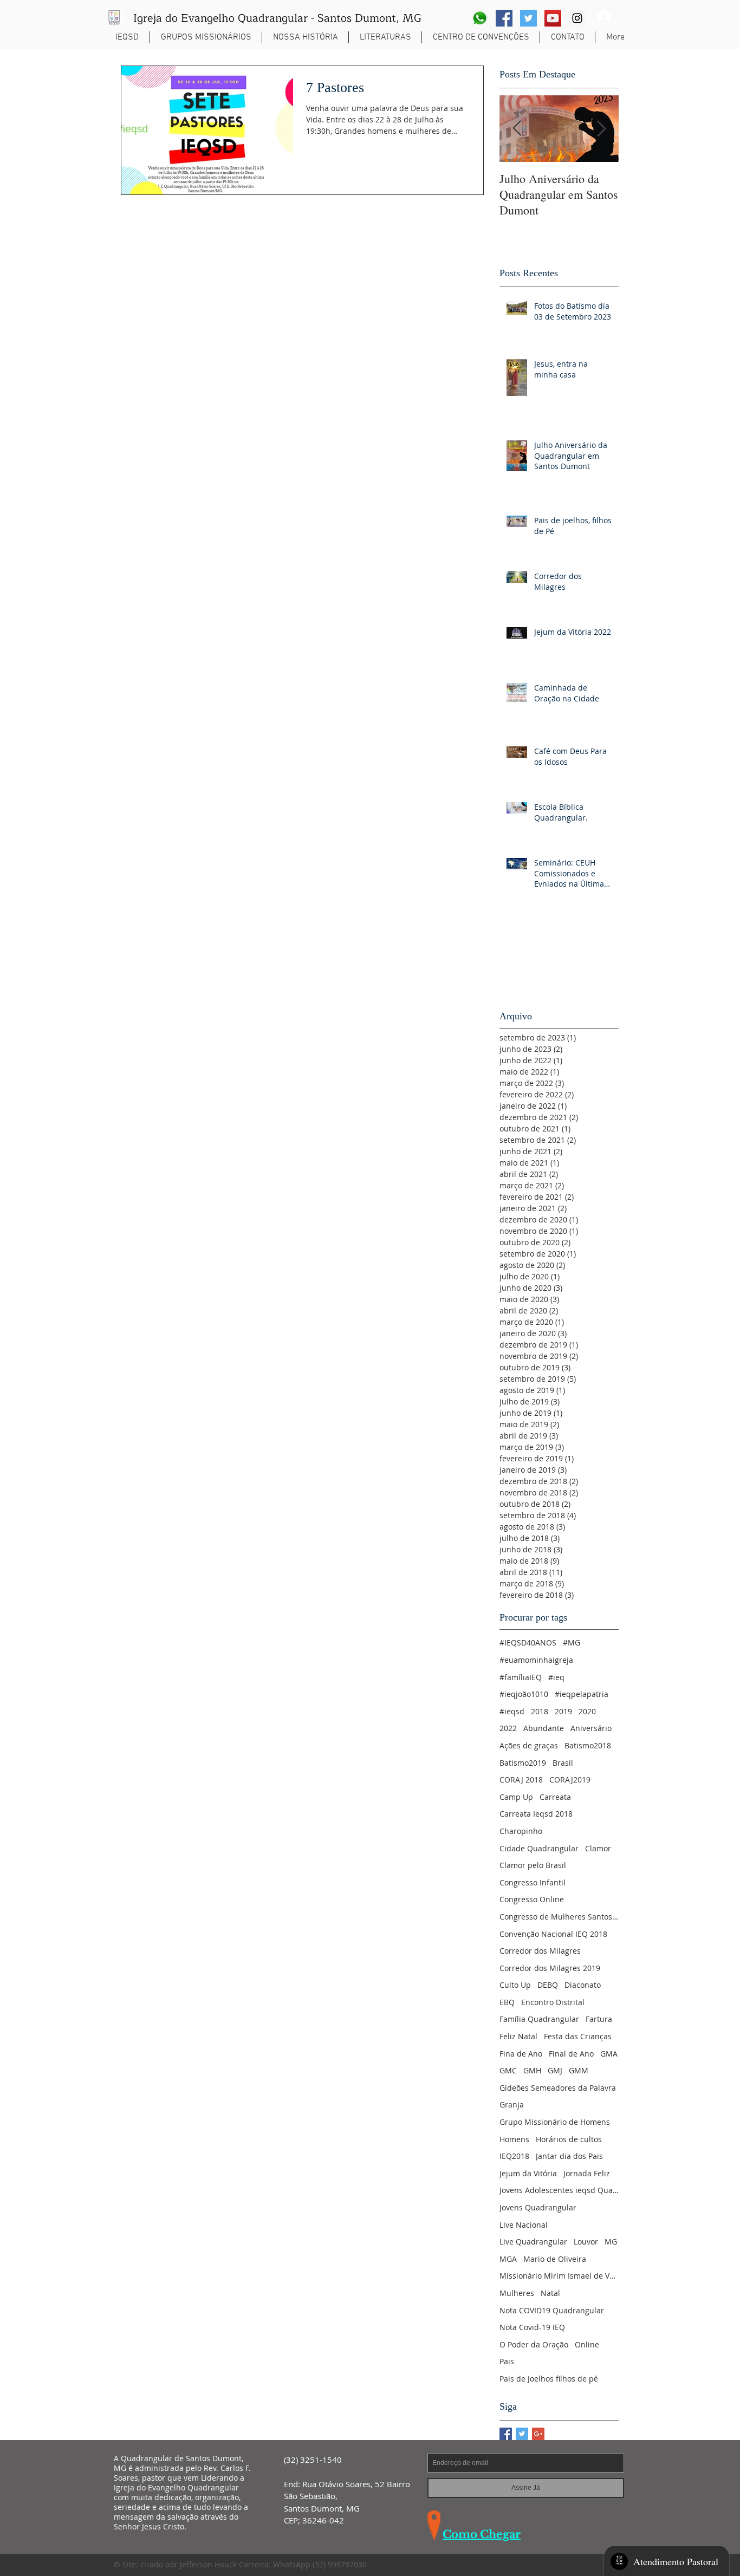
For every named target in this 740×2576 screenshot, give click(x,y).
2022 (508, 1728)
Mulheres (517, 2293)
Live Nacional (524, 2225)
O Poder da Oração (534, 2344)
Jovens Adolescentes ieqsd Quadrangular (559, 2190)
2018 (540, 1711)
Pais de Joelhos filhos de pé (549, 2379)
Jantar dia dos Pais (569, 2156)
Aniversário (591, 1728)
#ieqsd (512, 1711)
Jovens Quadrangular (538, 2207)
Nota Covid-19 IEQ (532, 2327)
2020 (587, 1711)
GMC (508, 2070)
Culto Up (515, 1985)
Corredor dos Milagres (540, 1951)
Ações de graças (529, 1745)
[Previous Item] (517, 129)
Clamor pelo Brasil (533, 1865)
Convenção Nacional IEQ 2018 (553, 1934)
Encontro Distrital (553, 2002)
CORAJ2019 (570, 1780)
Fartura (599, 2019)
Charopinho (521, 1831)
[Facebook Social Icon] (504, 18)
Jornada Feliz (587, 2173)
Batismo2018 (588, 1745)
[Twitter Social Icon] (528, 18)
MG (611, 2242)
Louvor (586, 2242)
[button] (206, 37)
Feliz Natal (518, 2036)
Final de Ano (571, 2054)
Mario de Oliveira (555, 2259)
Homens (514, 2139)
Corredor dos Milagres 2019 (550, 1968)
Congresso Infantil (533, 1882)
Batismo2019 (523, 1763)
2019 (563, 1711)
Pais (507, 2361)
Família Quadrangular (539, 2019)
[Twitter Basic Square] (522, 2434)
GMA (609, 2054)
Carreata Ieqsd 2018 (536, 1814)
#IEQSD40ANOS (528, 1642)
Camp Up (516, 1797)
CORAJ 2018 (521, 1780)
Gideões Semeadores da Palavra (558, 2088)
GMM (579, 2070)
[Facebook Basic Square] (506, 2434)
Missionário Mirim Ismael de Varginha (559, 2276)
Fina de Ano (521, 2054)
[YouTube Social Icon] (553, 18)
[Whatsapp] (480, 18)
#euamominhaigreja (536, 1660)
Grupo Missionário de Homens (555, 2122)
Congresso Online (532, 1899)
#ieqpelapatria (582, 1694)
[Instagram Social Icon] (577, 18)
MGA (508, 2259)
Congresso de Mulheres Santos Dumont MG (559, 1917)
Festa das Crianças (578, 2036)
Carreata (555, 1797)
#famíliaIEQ (521, 1677)
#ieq (556, 1677)
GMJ (555, 2070)
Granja (512, 2105)
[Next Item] (601, 129)
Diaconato (583, 1985)
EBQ (507, 2002)
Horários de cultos (569, 2139)
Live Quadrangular (533, 2242)
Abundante (544, 1728)
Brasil (563, 1763)
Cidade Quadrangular (539, 1848)
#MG (572, 1642)
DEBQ (548, 1985)
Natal (550, 2293)
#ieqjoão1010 (524, 1694)
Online (587, 2344)
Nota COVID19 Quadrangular (552, 2310)
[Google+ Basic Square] (538, 2434)
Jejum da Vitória (528, 2173)
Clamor (598, 1848)
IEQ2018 (514, 2156)
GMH (532, 2070)
